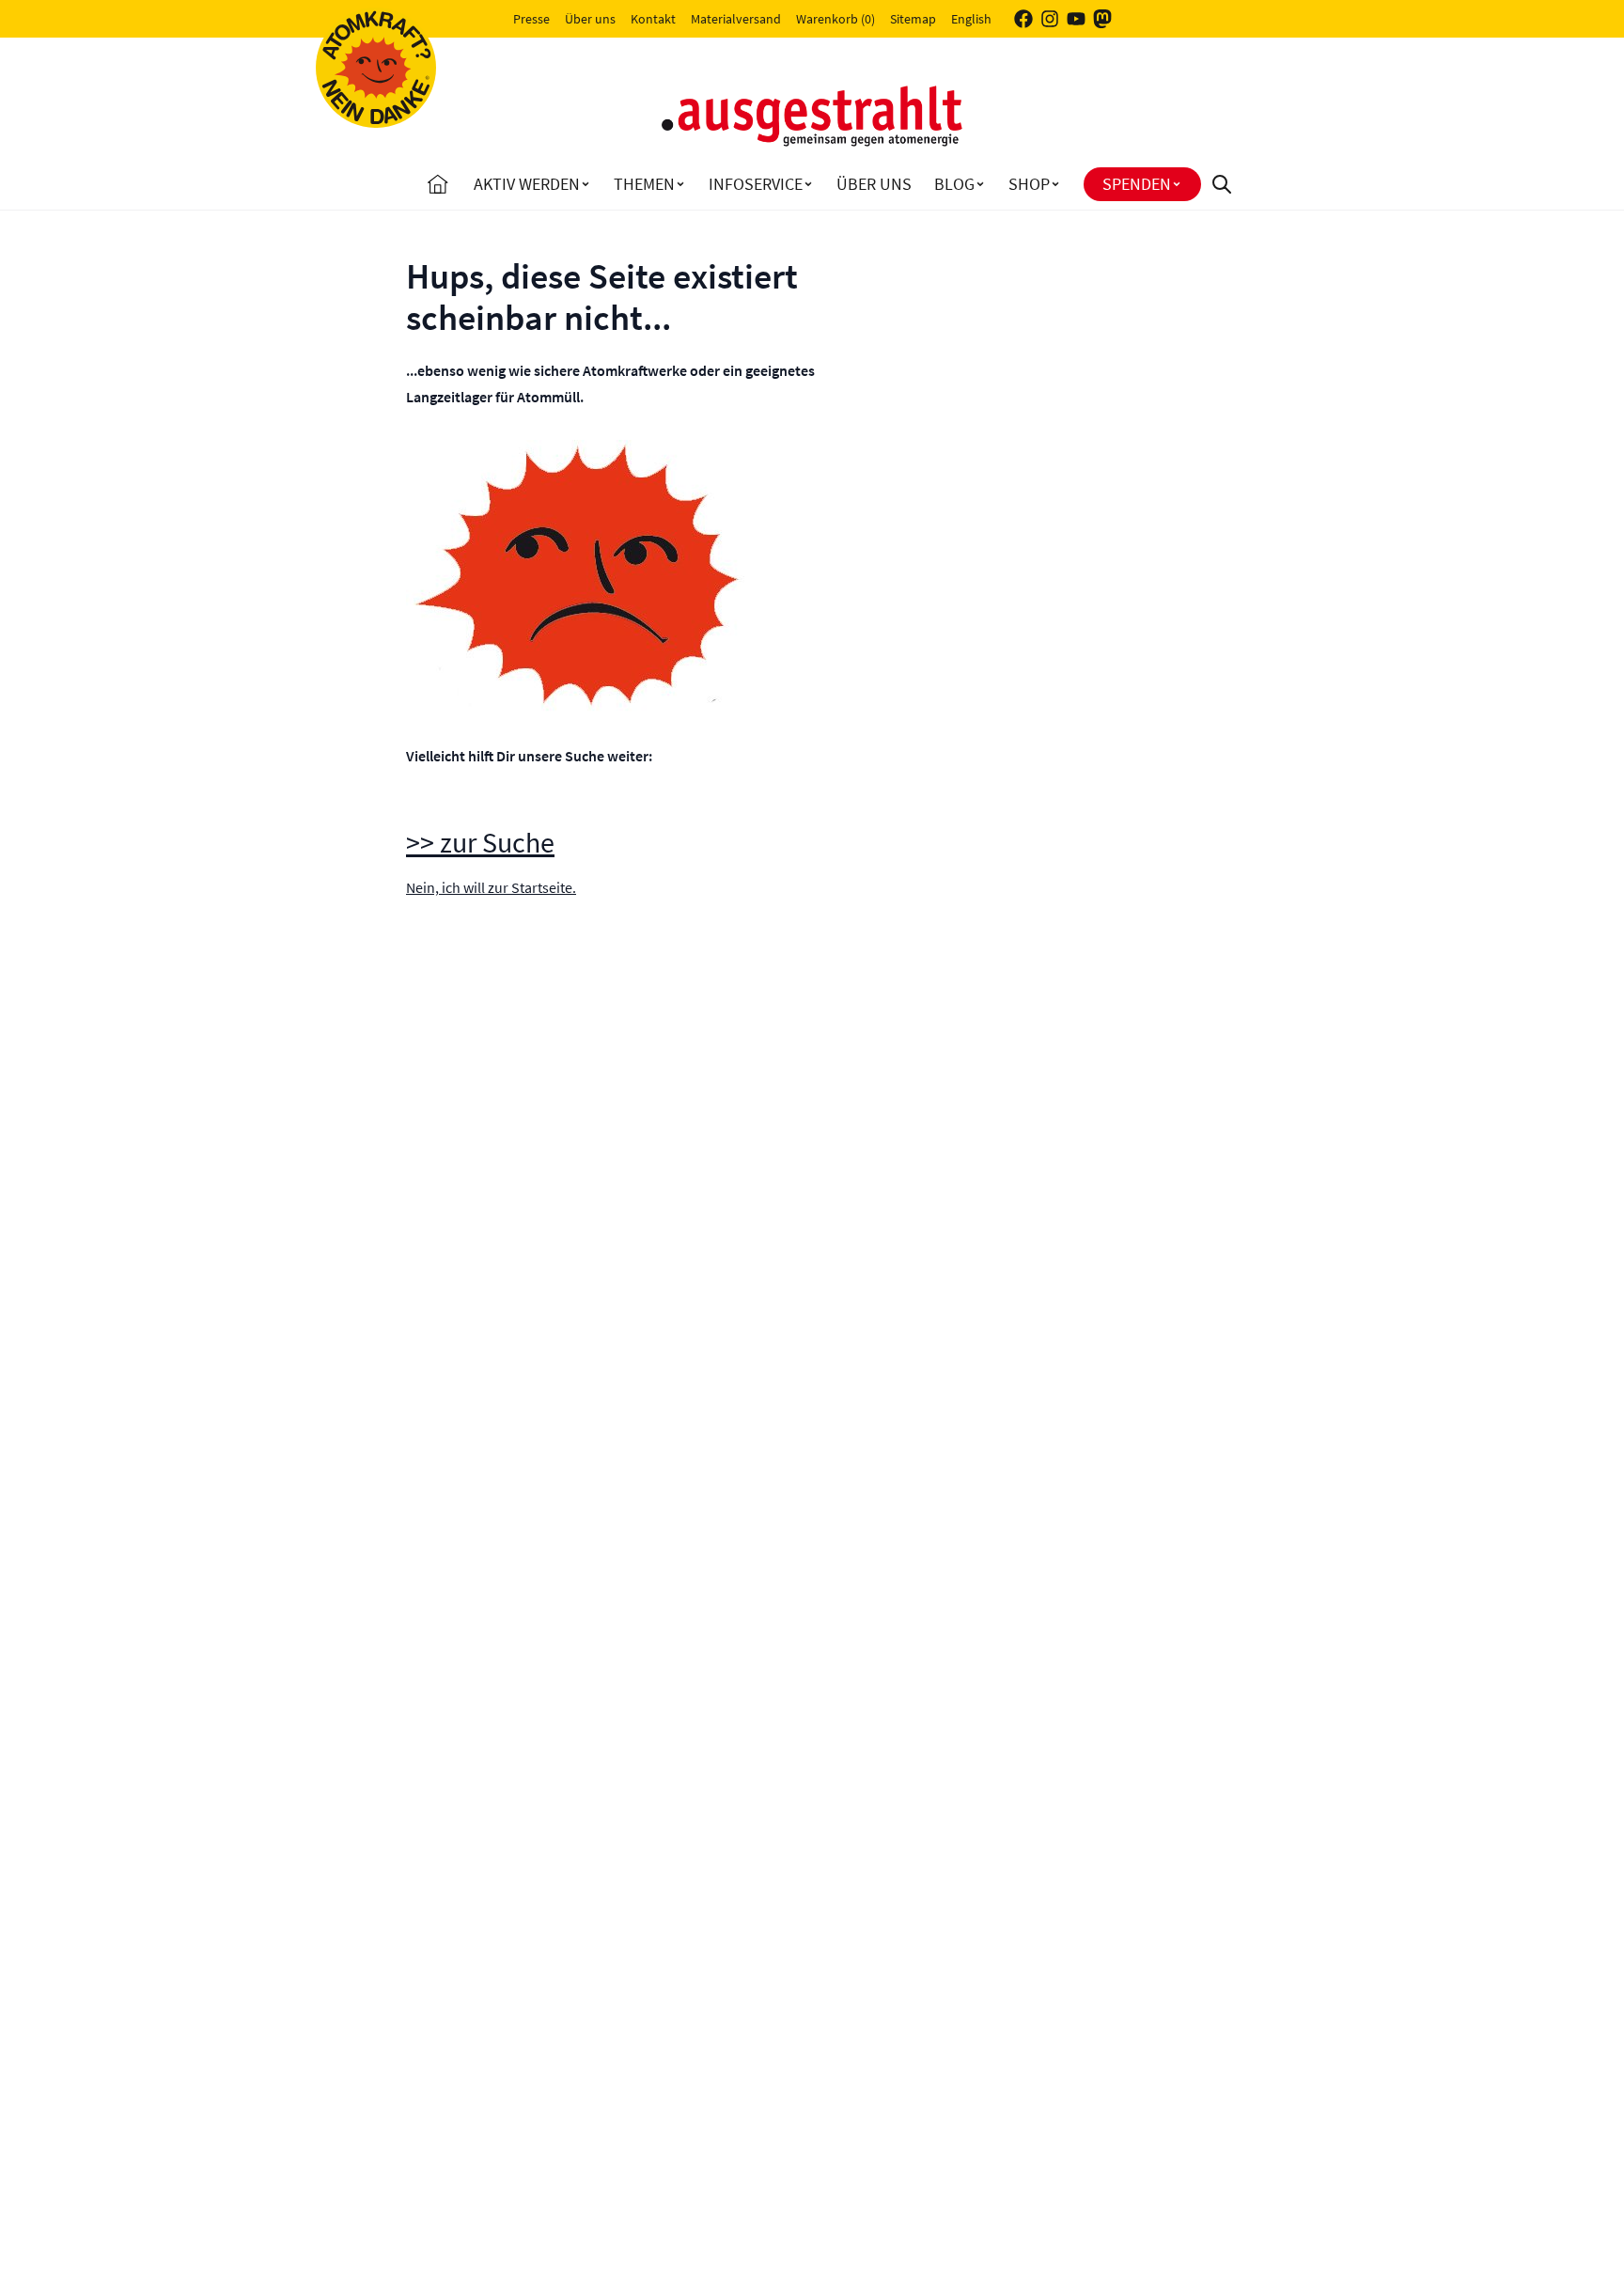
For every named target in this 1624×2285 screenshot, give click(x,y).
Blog (954, 184)
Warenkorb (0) (835, 19)
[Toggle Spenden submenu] (1177, 184)
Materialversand (736, 19)
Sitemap (913, 19)
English (971, 19)
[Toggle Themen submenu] (680, 184)
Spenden (1137, 184)
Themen (644, 184)
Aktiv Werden (527, 184)
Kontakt (653, 19)
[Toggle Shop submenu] (1055, 184)
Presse (531, 19)
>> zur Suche (480, 842)
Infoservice (756, 184)
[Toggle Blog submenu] (980, 184)
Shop (1029, 184)
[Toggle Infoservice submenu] (808, 184)
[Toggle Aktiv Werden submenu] (586, 184)
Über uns (590, 19)
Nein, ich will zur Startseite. (491, 887)
